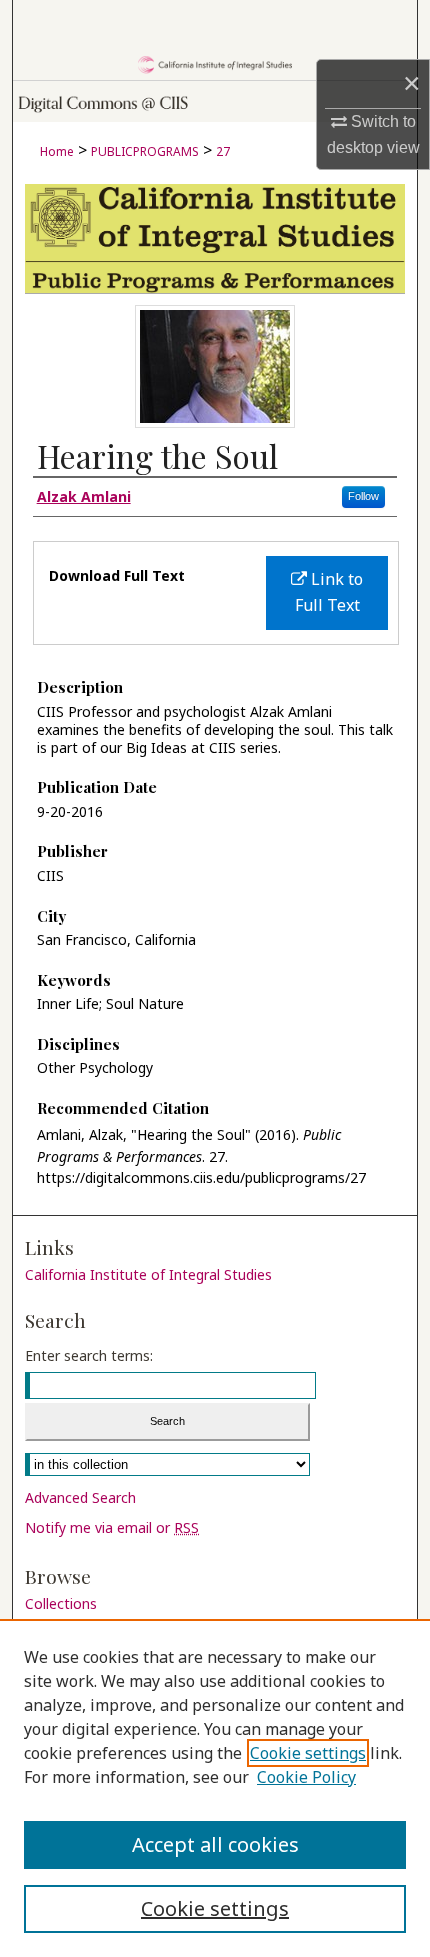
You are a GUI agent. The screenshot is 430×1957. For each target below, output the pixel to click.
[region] (215, 1788)
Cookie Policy (306, 1777)
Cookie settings (308, 1753)
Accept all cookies (215, 1844)
